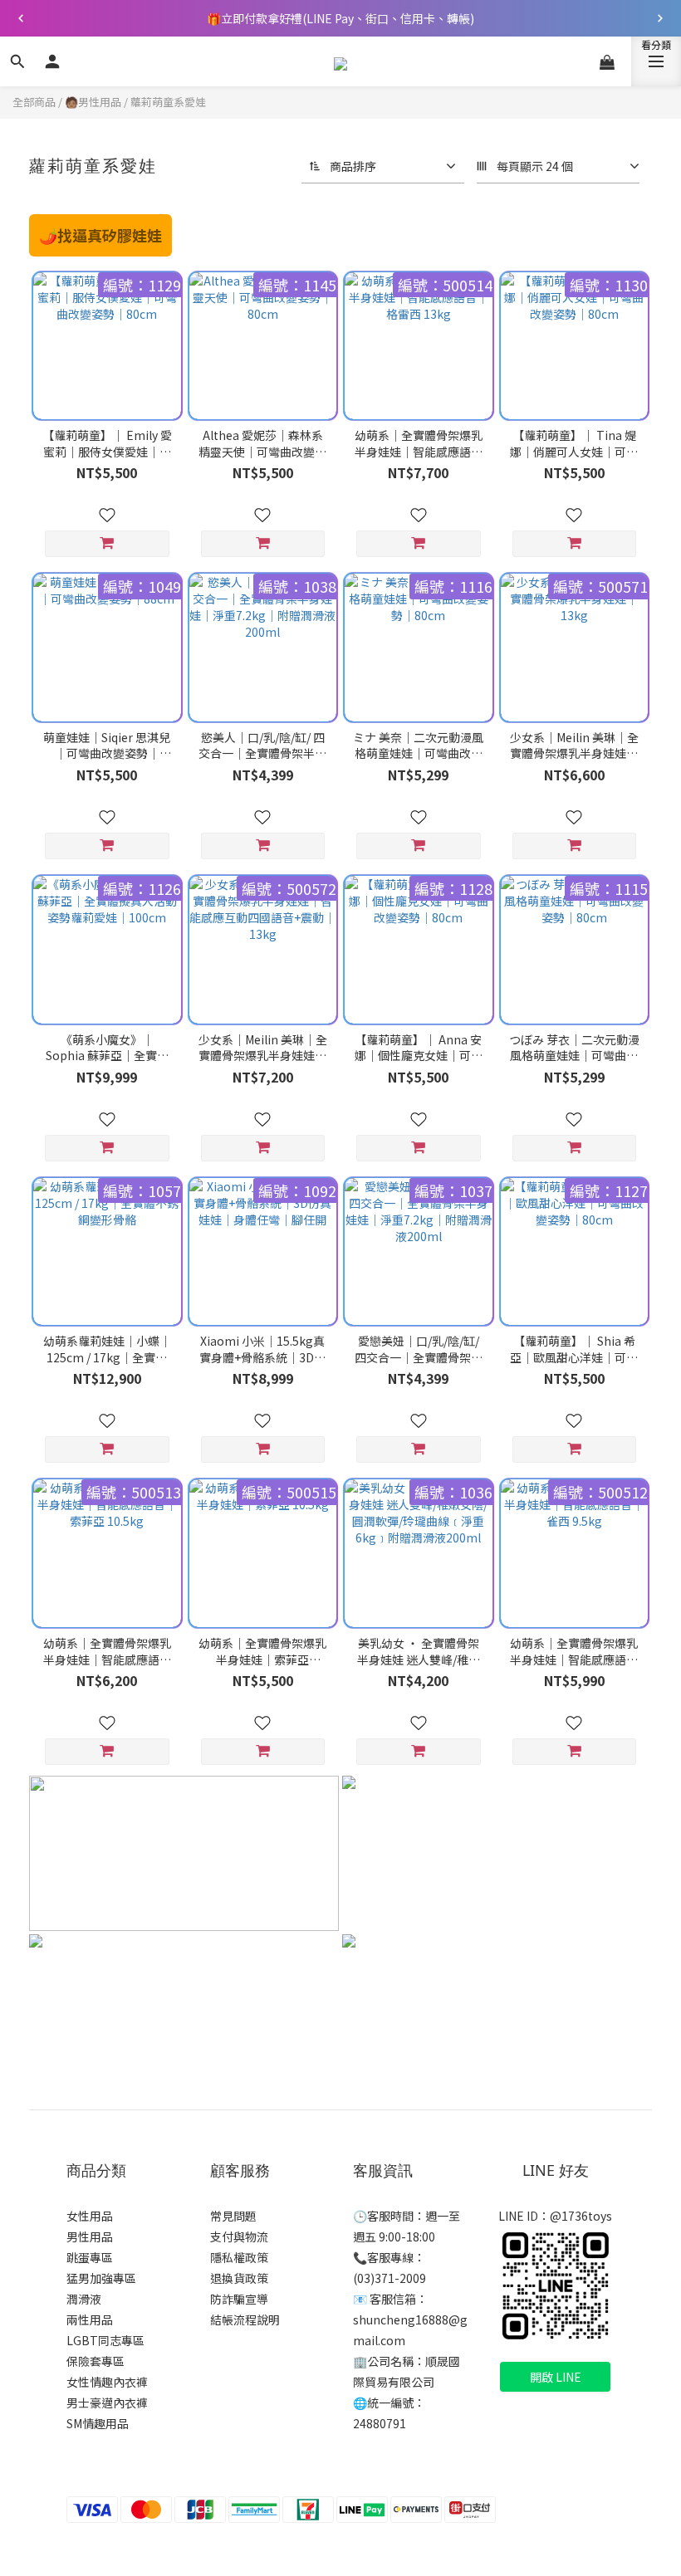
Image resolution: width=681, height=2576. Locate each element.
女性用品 (90, 2216)
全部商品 (34, 102)
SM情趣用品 (98, 2423)
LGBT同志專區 (105, 2340)
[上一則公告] (21, 18)
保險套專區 (96, 2361)
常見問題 (233, 2216)
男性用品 (90, 2236)
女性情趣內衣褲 (107, 2382)
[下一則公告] (660, 18)
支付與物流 (239, 2236)
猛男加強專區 (101, 2278)
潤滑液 (84, 2299)
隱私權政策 (239, 2257)
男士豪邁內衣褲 (107, 2402)
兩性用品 (90, 2319)
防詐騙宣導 (239, 2299)
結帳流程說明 (245, 2319)
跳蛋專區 (90, 2257)
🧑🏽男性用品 (93, 102)
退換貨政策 (239, 2278)
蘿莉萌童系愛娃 (168, 102)
